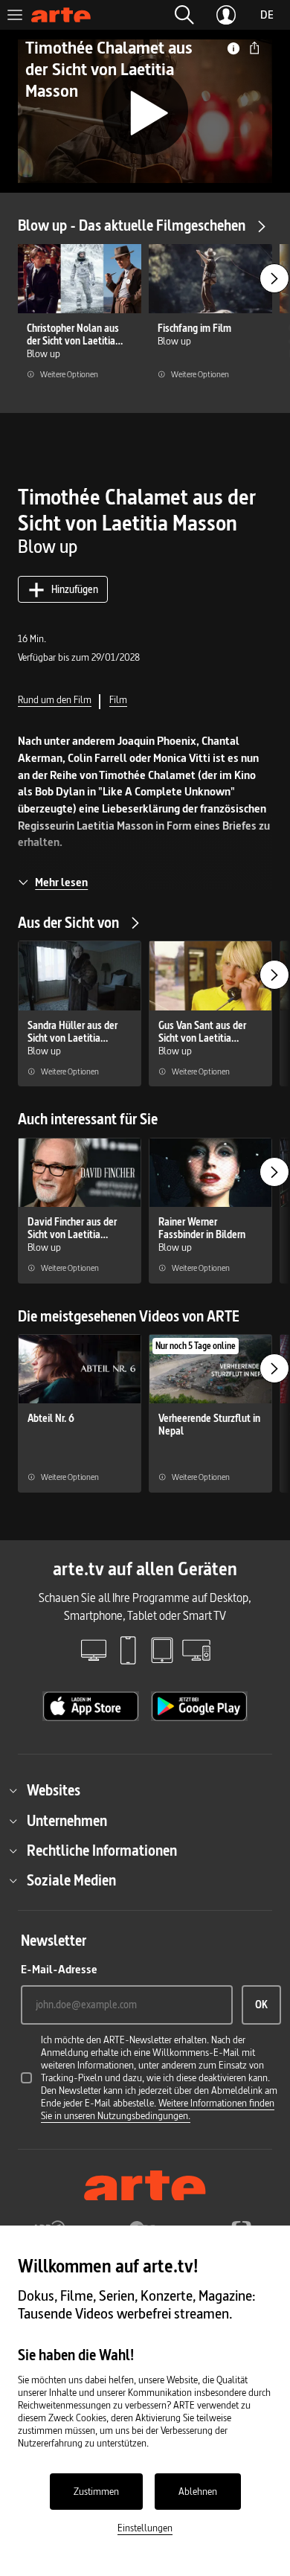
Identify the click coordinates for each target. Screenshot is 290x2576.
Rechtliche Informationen (102, 1851)
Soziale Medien (71, 1880)
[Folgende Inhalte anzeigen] (274, 278)
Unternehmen (67, 1821)
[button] (184, 15)
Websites (54, 1790)
